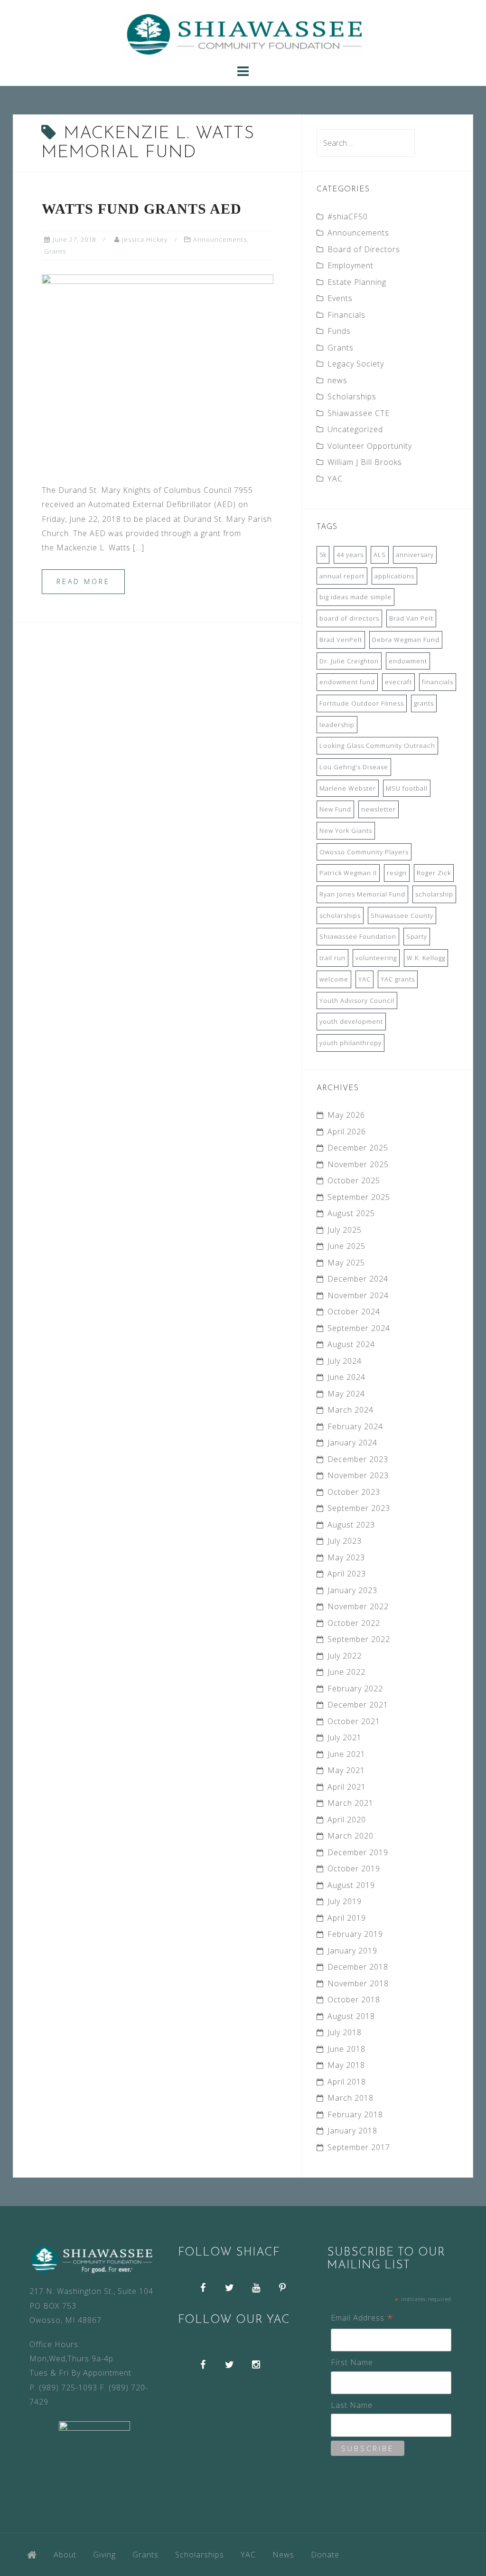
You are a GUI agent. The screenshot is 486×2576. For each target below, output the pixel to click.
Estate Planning (357, 282)
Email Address (362, 2318)
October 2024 (354, 1312)
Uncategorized (355, 429)
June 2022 (346, 1672)
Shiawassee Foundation (358, 936)
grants (424, 703)
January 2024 (352, 1443)
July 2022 (345, 1656)
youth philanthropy (350, 1043)
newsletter (379, 809)
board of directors (349, 618)
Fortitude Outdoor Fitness (362, 703)
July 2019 (345, 1901)
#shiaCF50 (348, 217)
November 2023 (358, 1475)
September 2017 (359, 2147)
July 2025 (345, 1230)
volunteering (376, 958)
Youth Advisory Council (357, 1000)
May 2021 (346, 1770)
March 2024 (350, 1410)
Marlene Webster (348, 788)
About (65, 2555)
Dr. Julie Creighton (349, 661)
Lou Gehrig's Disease (354, 767)
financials (438, 682)
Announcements (220, 239)
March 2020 (350, 1836)
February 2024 (355, 1426)
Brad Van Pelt (411, 618)
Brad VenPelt (341, 640)
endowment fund (347, 682)
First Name (352, 2362)
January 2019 (352, 1951)
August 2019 (351, 1885)
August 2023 (351, 1525)
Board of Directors (364, 249)
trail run (332, 958)
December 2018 (358, 1967)
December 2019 (358, 1852)
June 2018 (346, 2049)
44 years (350, 555)
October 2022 (354, 1623)
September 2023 (359, 1508)
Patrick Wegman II (348, 873)
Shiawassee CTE (359, 413)
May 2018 (346, 2065)
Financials (346, 315)
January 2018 (352, 2131)
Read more (83, 581)
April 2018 (347, 2082)
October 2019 (354, 1868)
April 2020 (347, 1820)
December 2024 (358, 1279)
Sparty (417, 936)
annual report (342, 576)
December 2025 (358, 1148)
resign (397, 873)
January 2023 (352, 1590)
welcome (334, 979)
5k (323, 555)
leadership (337, 725)
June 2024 (346, 1377)
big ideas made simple (355, 597)
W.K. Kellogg (426, 958)
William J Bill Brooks (365, 462)
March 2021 (350, 1803)
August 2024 (351, 1344)
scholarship (434, 894)
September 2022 (359, 1639)
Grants (55, 251)
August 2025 (351, 1213)
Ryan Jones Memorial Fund (362, 894)
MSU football (407, 788)
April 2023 (347, 1574)
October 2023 (354, 1492)
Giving (104, 2555)
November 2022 (358, 1606)
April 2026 (347, 1132)
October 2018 (354, 2000)
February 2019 (355, 1934)
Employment (350, 265)
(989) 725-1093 (68, 2387)
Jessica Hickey (145, 239)
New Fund (335, 809)
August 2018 (351, 2016)
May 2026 (346, 1115)
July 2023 (345, 1541)
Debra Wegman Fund (406, 640)
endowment (408, 661)
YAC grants (398, 979)
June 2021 (346, 1754)
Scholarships (352, 396)
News (283, 2555)
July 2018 (345, 2032)
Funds (339, 331)
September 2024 (359, 1328)
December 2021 (358, 1705)
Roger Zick (434, 873)
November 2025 (358, 1164)
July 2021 (345, 1737)
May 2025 (346, 1263)
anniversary (415, 555)
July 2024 (345, 1361)
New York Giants (346, 830)
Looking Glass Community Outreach (377, 745)
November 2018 (358, 1983)
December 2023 (358, 1459)
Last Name (352, 2405)
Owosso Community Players (364, 852)
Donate (325, 2555)
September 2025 (359, 1197)
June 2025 (346, 1246)
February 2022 (355, 1689)
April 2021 (347, 1787)
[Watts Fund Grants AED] (158, 370)
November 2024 (358, 1295)
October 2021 (354, 1721)
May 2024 (346, 1394)
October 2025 (354, 1180)
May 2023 (346, 1557)
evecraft (398, 682)
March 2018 (350, 2098)
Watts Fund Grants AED (142, 209)
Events (340, 298)
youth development (351, 1021)
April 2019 (347, 1918)
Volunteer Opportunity (370, 446)
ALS (380, 555)
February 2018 (355, 2114)
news (337, 380)
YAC (335, 479)
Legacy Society (356, 364)
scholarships (340, 915)
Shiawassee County (402, 915)
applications (394, 576)
